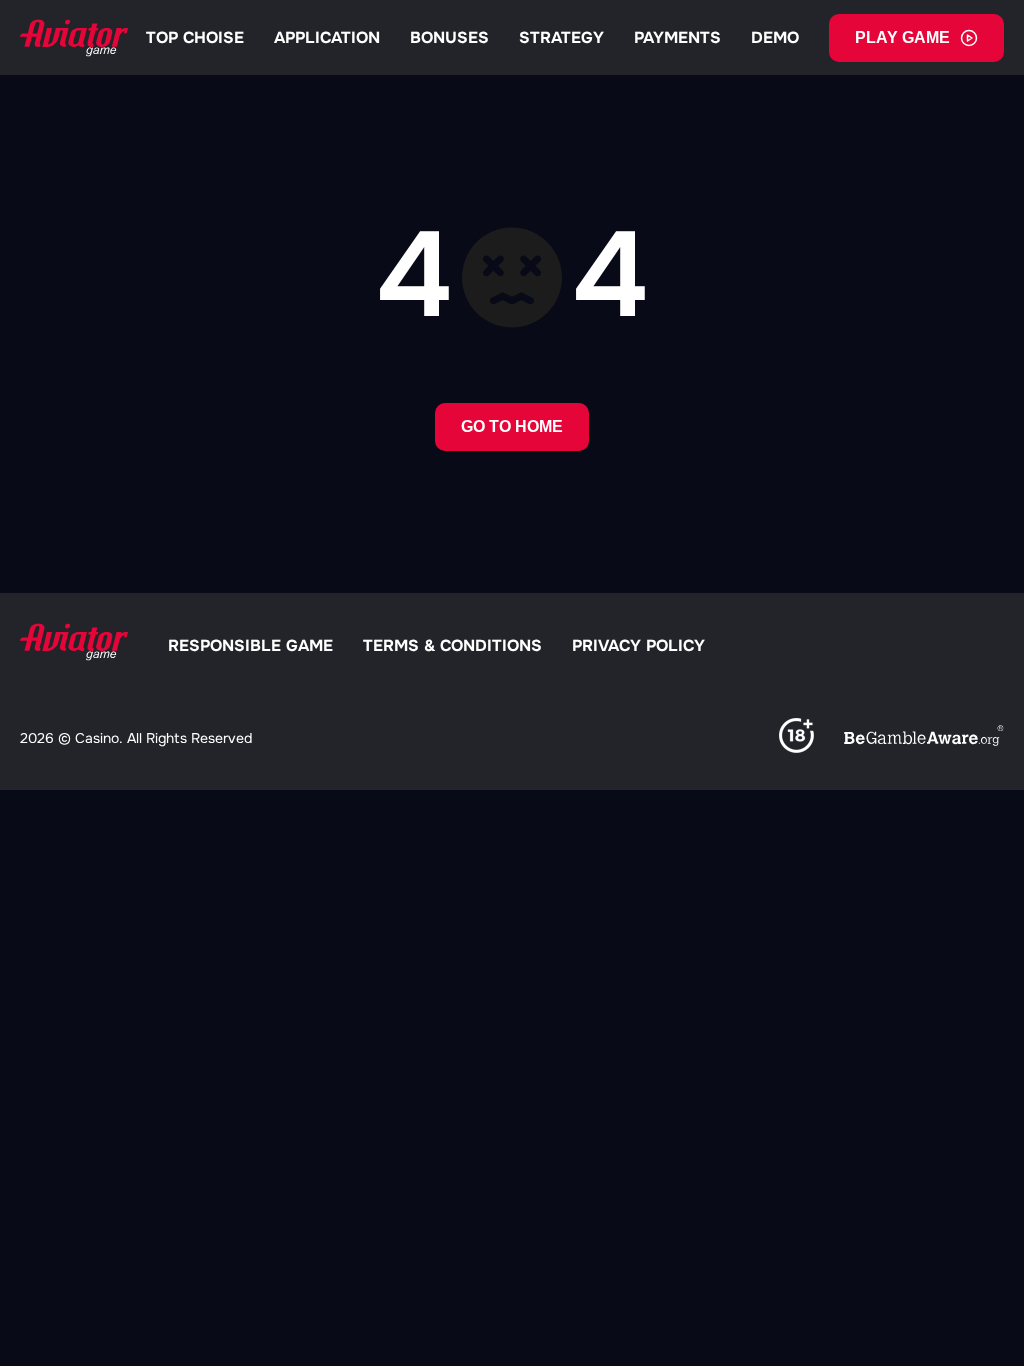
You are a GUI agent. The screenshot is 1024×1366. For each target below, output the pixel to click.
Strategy (561, 37)
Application (327, 37)
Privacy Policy (638, 645)
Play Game (902, 37)
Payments (677, 37)
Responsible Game (250, 645)
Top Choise (195, 37)
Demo (775, 37)
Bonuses (449, 37)
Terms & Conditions (452, 645)
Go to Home (512, 426)
